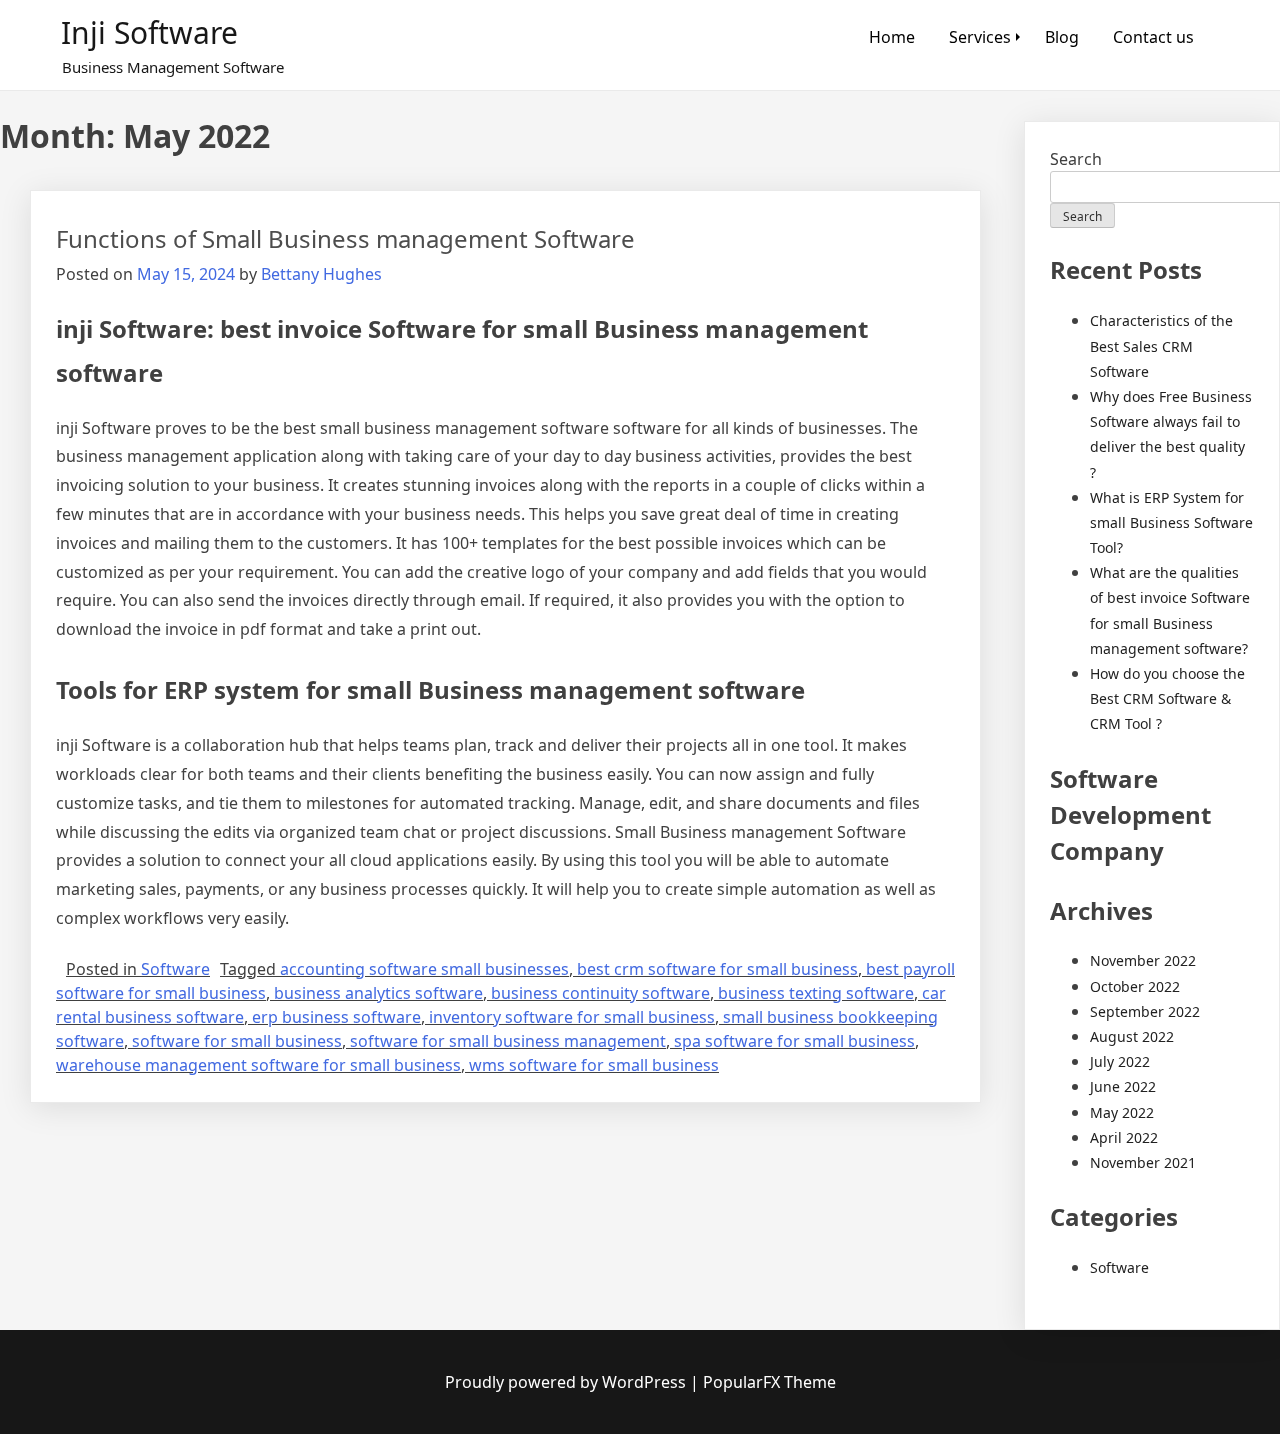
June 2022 (1123, 1086)
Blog (1062, 37)
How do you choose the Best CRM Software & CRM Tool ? (1167, 698)
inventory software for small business (572, 1017)
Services (980, 37)
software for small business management (508, 1041)
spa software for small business (794, 1041)
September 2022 (1145, 1011)
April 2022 (1124, 1137)
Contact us (1153, 37)
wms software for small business (594, 1065)
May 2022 (1122, 1112)
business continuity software (600, 993)
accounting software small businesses (424, 969)
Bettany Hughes (321, 274)
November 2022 (1143, 960)
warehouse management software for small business (258, 1065)
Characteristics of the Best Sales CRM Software (1161, 345)
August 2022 (1132, 1036)
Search (1076, 159)
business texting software (816, 993)
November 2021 (1143, 1162)
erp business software (336, 1017)
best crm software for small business (717, 969)
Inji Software (149, 32)
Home (892, 37)
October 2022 (1135, 986)
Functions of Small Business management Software (345, 238)
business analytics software (378, 993)
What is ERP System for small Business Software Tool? (1171, 522)
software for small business (237, 1041)
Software (175, 969)
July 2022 (1120, 1061)
